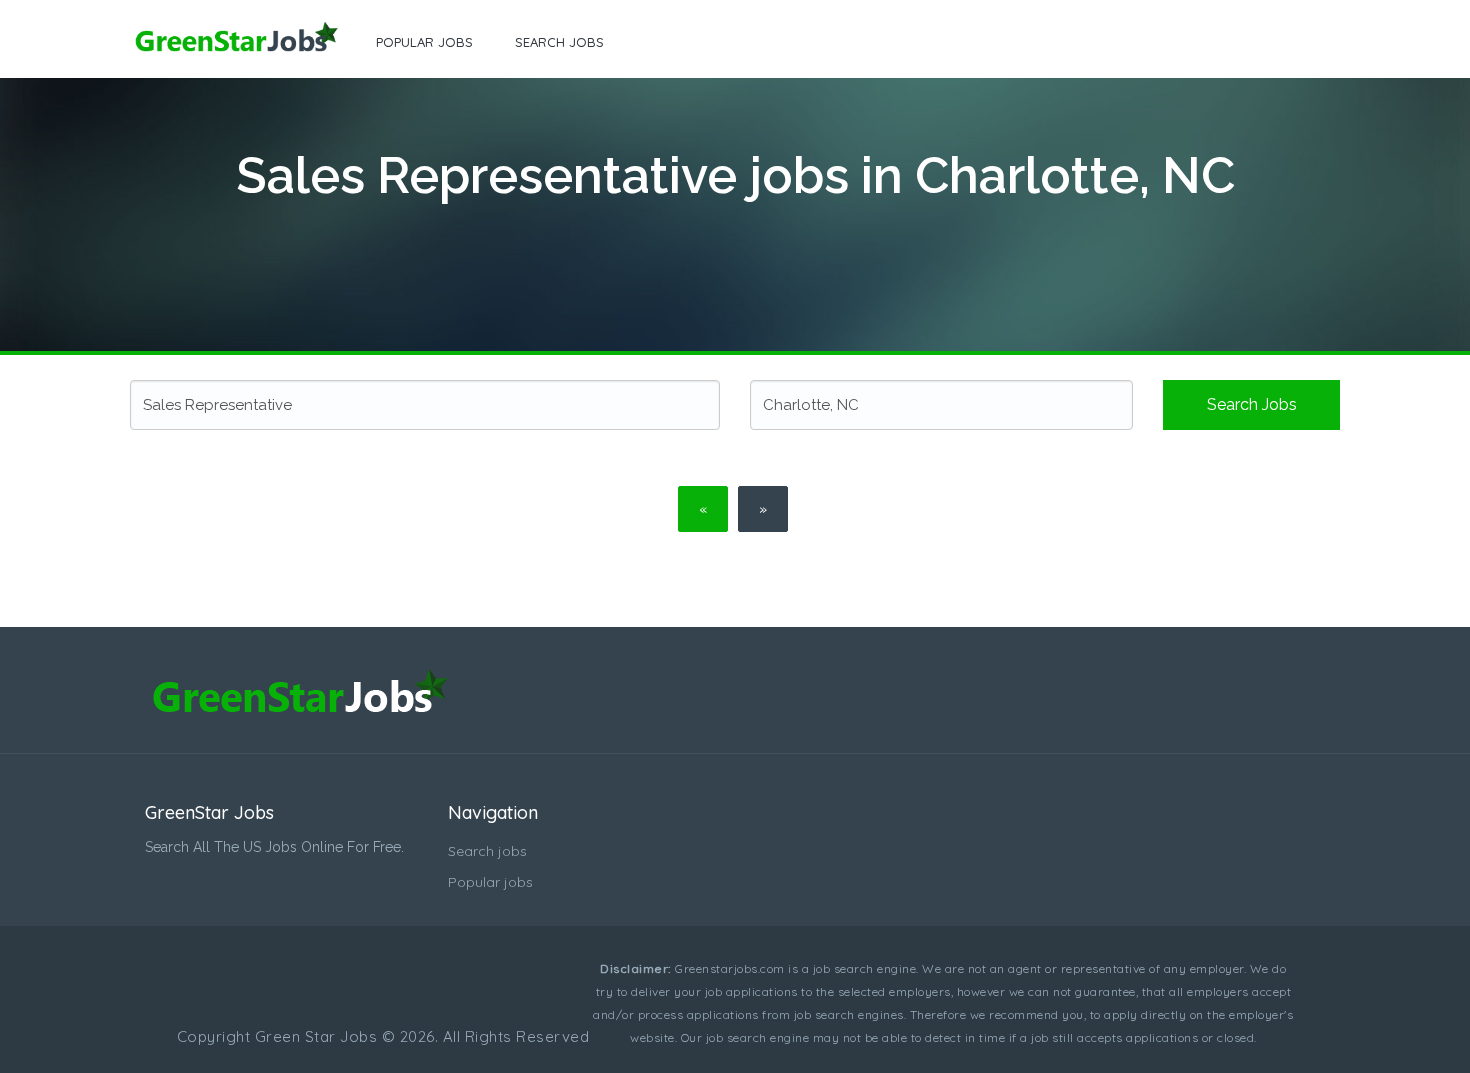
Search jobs (559, 42)
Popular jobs (424, 42)
